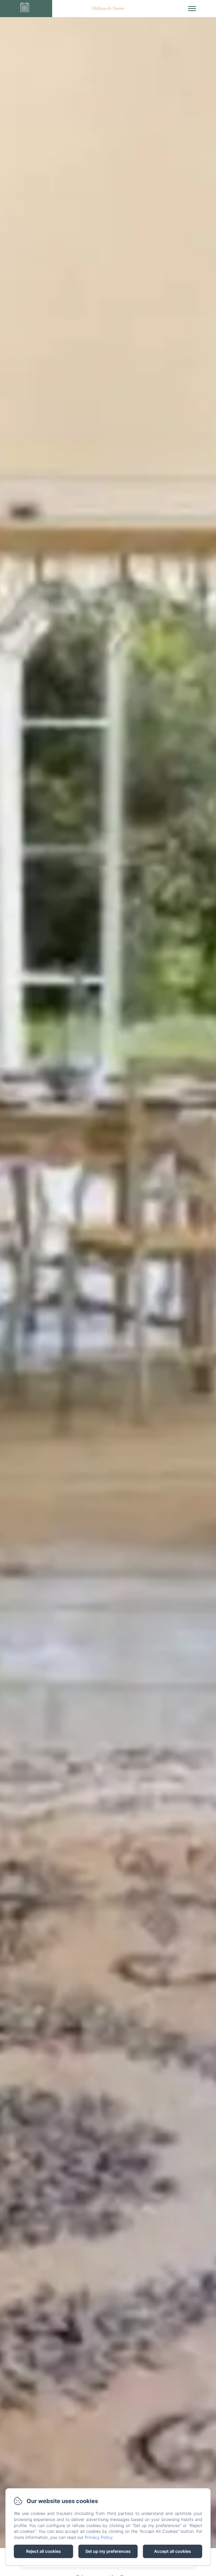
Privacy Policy (99, 2537)
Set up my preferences (108, 2551)
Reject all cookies (43, 2551)
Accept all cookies (173, 2551)
